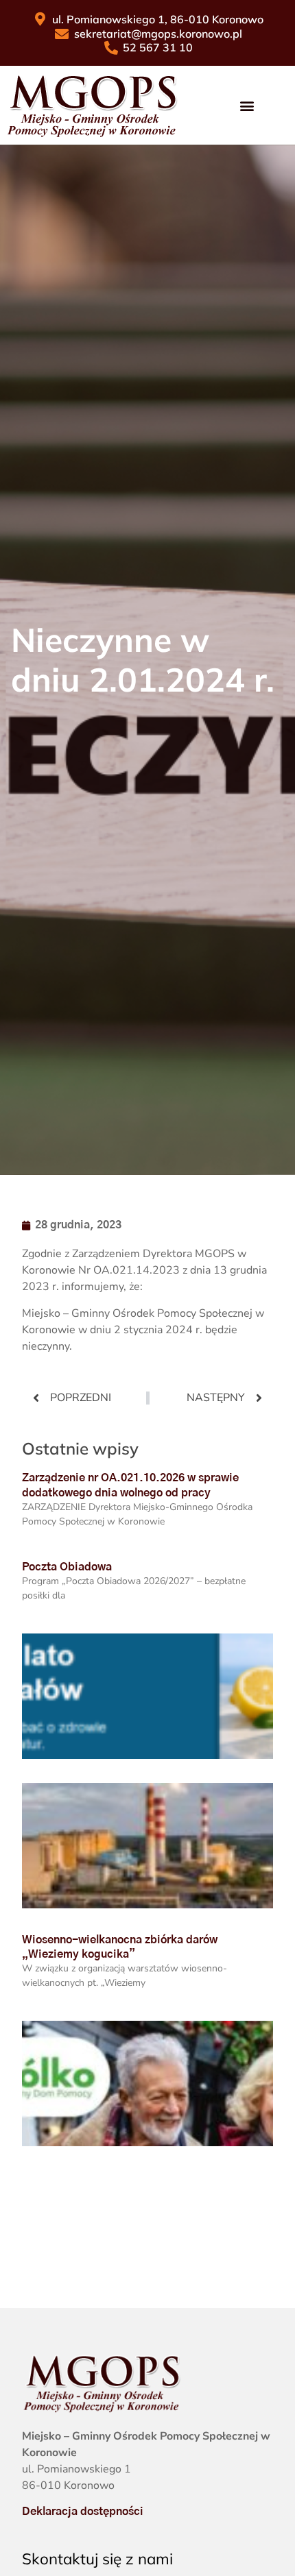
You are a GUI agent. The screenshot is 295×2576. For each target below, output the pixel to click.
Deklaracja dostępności (83, 2512)
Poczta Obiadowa (67, 1567)
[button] (247, 105)
